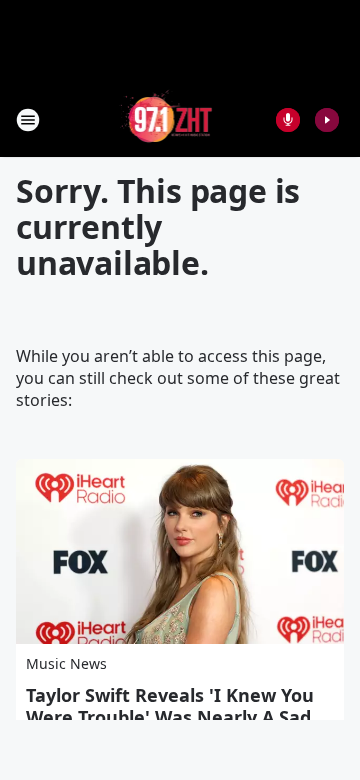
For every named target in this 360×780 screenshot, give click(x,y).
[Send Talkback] (288, 120)
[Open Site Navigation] (28, 120)
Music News (66, 663)
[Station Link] (166, 119)
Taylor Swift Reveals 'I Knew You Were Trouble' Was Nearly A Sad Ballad (170, 717)
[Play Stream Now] (327, 120)
